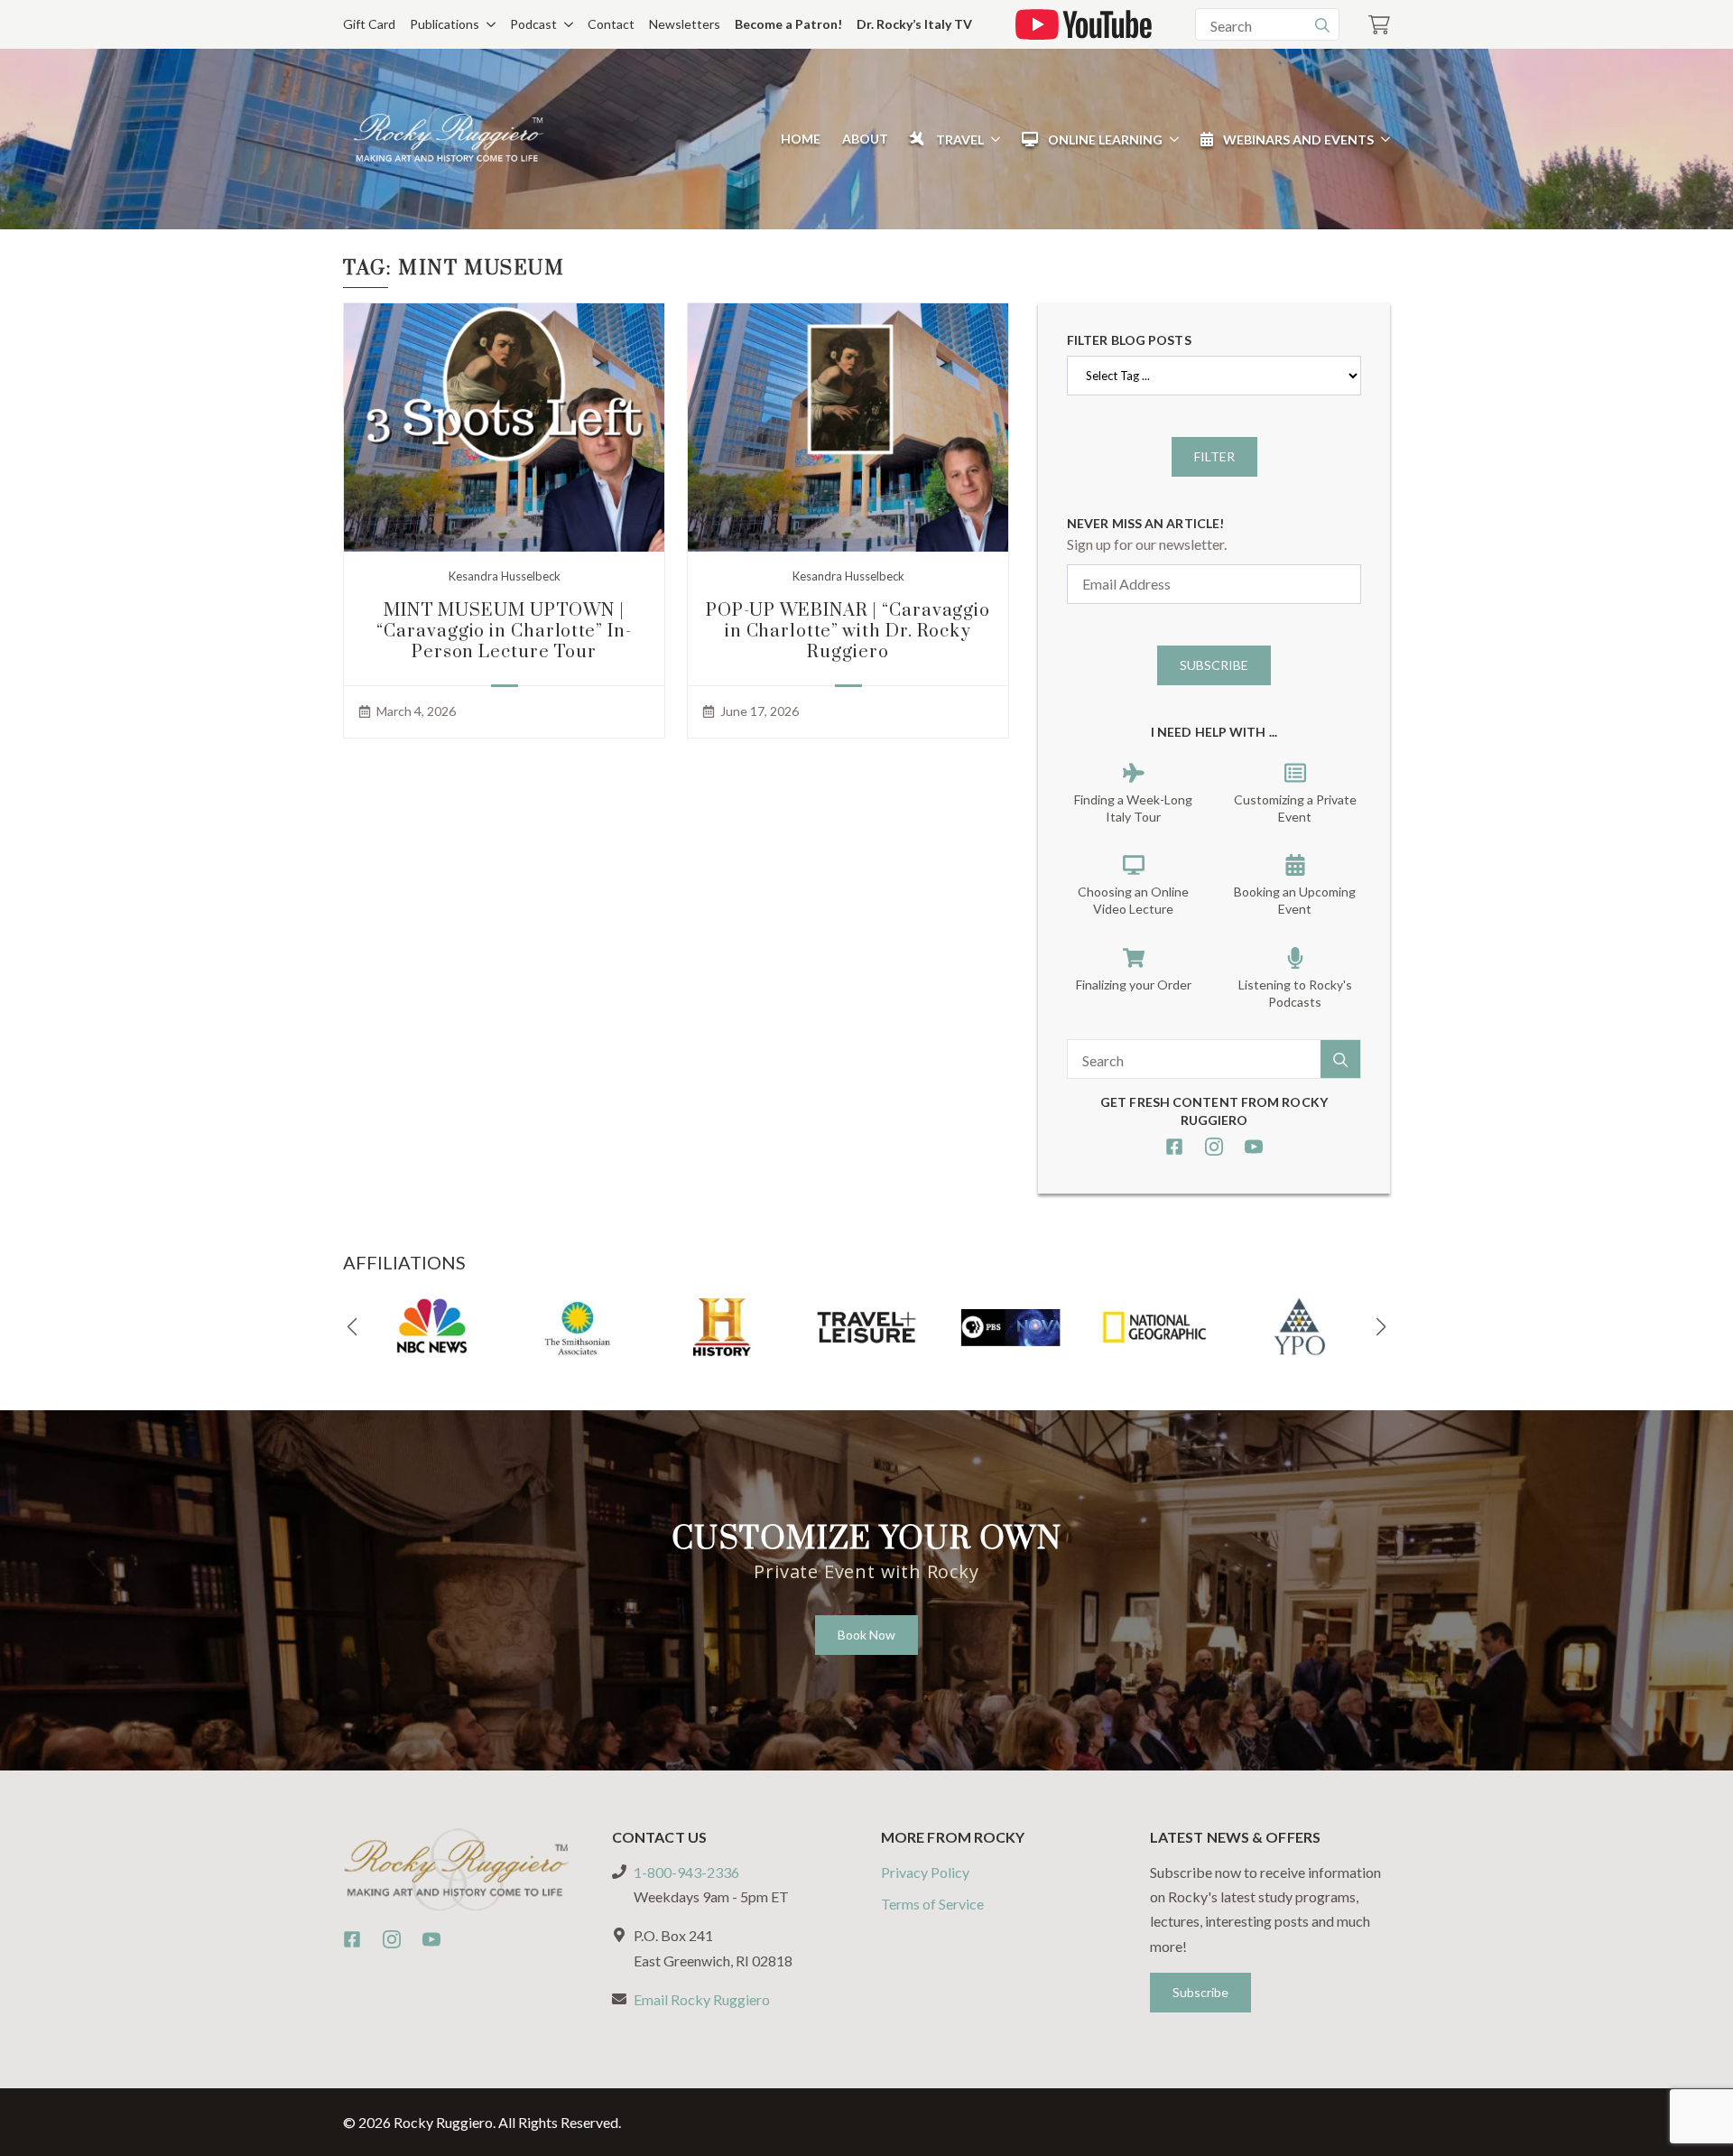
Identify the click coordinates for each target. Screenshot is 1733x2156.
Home (801, 139)
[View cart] (1379, 25)
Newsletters (685, 24)
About (865, 139)
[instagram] (1214, 1147)
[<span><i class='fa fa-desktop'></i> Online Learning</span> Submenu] (1171, 139)
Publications (445, 24)
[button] (352, 1327)
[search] (1322, 25)
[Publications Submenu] (487, 24)
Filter (1214, 456)
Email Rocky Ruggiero (702, 1999)
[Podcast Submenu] (565, 24)
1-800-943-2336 (686, 1872)
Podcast (533, 24)
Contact (611, 24)
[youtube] (1254, 1147)
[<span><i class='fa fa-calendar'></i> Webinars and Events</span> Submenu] (1382, 139)
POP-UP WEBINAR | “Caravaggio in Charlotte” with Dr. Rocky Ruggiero (848, 632)
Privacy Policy (925, 1872)
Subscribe (1214, 665)
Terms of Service (932, 1904)
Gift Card (369, 24)
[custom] (1174, 1147)
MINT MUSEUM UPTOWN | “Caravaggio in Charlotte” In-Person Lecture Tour (504, 632)
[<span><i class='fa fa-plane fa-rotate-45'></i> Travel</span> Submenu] (992, 139)
